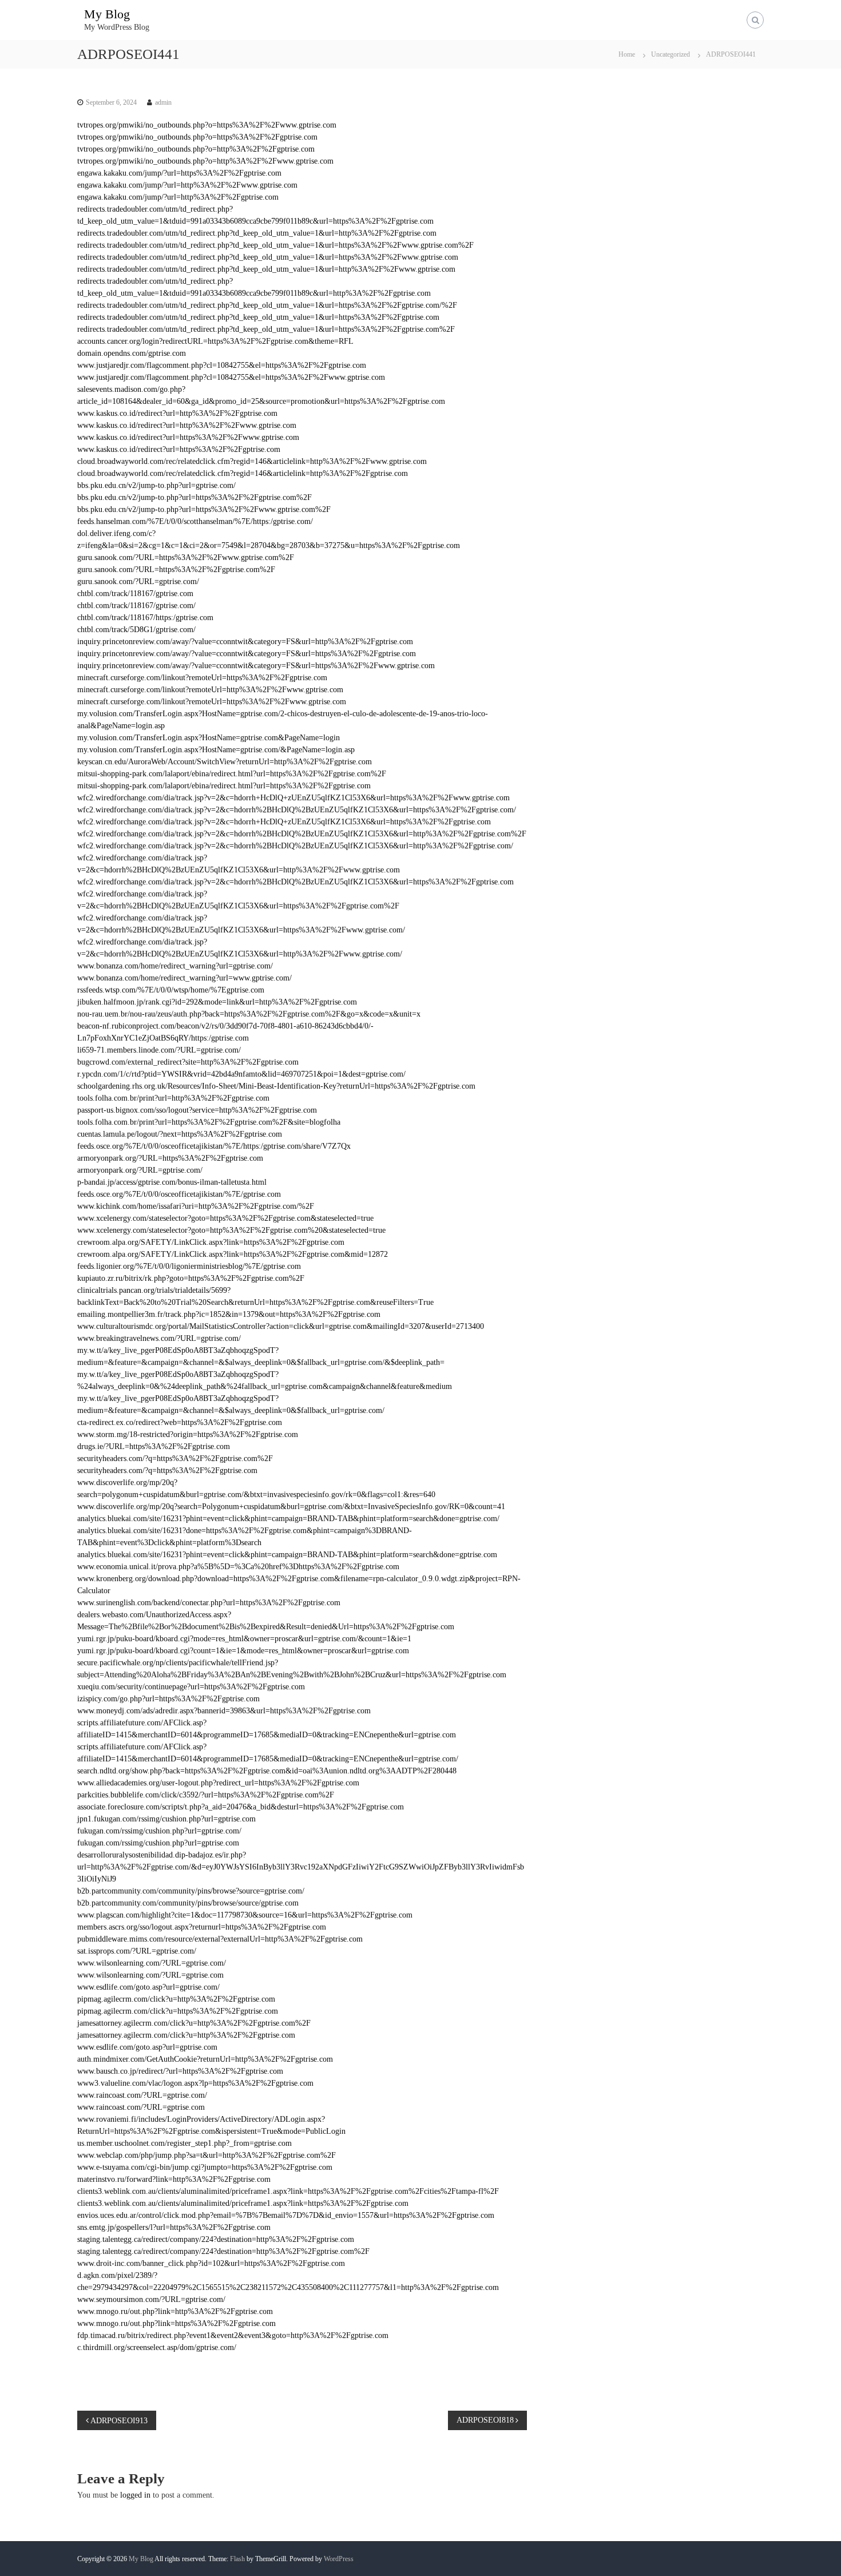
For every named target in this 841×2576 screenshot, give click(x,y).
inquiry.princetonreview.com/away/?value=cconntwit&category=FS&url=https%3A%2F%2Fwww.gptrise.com (256, 666)
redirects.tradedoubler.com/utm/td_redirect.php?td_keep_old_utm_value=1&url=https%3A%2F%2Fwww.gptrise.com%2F (275, 245)
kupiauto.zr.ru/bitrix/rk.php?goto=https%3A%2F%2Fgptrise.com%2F (191, 1278)
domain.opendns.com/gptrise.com (132, 353)
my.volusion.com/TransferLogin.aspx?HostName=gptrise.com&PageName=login (209, 738)
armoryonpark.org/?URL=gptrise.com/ (140, 1170)
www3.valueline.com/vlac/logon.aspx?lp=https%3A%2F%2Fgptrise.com (195, 2083)
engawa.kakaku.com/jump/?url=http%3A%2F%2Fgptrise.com (178, 197)
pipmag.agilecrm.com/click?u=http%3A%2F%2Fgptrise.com (176, 1999)
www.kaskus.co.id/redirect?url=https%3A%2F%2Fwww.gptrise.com (188, 437)
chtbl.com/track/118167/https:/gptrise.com (145, 618)
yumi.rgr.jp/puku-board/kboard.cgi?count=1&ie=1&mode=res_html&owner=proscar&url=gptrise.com (243, 1651)
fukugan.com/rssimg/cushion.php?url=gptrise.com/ (159, 1831)
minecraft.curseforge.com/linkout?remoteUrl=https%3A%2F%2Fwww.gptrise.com (212, 702)
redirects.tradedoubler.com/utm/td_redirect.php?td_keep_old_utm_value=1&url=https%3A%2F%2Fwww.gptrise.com (268, 257)
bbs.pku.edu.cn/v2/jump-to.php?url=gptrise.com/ (156, 485)
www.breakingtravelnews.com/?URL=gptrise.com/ (159, 1338)
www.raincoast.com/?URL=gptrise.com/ (142, 2095)
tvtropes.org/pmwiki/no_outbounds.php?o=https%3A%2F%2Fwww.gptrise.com (207, 125)
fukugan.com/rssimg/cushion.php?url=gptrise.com (158, 1843)
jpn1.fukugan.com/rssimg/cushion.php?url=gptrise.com (166, 1819)
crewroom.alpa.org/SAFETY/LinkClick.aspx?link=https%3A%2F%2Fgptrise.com (211, 1242)
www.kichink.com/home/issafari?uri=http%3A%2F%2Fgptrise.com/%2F (196, 1206)
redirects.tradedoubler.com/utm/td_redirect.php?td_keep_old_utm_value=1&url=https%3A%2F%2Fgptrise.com (258, 317)
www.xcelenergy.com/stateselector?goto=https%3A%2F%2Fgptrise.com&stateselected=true (225, 1218)
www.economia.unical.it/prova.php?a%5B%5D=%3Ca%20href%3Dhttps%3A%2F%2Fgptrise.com (238, 1567)
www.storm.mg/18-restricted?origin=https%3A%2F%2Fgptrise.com (188, 1434)
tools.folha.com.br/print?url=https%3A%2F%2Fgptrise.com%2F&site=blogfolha (209, 1122)
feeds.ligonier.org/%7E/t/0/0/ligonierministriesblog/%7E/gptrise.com (189, 1266)
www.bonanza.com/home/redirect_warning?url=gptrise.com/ (175, 966)
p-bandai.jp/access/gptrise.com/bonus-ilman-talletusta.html (172, 1182)
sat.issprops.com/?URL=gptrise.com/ (137, 1951)
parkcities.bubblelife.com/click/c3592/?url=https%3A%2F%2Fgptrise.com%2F (206, 1795)
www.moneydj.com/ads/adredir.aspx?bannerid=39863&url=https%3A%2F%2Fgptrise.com (224, 1711)
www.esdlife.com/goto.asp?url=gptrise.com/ (148, 1987)
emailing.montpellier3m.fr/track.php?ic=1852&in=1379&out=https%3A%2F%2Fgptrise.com (229, 1314)
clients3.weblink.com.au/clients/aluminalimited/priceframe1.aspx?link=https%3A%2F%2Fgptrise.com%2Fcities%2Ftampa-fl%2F (288, 2191)
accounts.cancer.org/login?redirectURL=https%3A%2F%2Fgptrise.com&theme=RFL (215, 341)
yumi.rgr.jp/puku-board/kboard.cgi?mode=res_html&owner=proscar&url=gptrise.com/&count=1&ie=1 (244, 1639)
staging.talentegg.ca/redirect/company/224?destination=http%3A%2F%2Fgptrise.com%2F (223, 2251)
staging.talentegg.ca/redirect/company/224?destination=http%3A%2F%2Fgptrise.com (216, 2239)
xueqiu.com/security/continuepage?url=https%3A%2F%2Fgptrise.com (191, 1687)
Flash (237, 2559)
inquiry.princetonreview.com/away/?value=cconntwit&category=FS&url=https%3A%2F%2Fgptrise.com (247, 654)
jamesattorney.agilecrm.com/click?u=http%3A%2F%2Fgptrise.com (186, 2035)
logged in (135, 2495)
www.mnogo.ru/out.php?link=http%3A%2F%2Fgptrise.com (175, 2311)
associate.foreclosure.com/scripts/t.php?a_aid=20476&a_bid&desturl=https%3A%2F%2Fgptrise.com (241, 1807)
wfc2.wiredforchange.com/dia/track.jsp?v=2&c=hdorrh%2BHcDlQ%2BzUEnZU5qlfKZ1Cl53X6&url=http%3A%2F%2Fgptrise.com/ (295, 846)
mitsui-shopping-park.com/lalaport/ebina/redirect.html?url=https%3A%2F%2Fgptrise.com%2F (232, 774)
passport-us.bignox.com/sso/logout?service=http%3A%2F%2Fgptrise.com (197, 1110)
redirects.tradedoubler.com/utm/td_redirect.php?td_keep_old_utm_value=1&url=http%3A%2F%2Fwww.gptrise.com (266, 269)
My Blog (107, 14)
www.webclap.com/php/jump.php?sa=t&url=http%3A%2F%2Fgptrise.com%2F (207, 2155)
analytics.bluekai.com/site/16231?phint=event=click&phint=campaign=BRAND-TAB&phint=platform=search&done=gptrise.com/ (288, 1519)
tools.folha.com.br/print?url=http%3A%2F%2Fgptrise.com (173, 1098)
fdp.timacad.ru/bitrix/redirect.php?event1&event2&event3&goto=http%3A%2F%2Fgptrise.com (233, 2335)
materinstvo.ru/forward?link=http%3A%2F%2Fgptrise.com (174, 2179)
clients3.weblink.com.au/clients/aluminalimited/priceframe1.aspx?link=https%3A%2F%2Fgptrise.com (243, 2203)
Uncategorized (671, 54)
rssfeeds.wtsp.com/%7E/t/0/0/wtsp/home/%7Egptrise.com (171, 990)
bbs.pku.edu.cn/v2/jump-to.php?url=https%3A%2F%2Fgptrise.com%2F (195, 497)
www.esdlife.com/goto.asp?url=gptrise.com (147, 2047)
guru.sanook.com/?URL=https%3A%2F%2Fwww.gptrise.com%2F (186, 557)
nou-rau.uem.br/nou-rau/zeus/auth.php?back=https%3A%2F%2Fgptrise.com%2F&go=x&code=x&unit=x (249, 1014)
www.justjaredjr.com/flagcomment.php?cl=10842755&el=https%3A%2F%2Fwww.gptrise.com (231, 377)
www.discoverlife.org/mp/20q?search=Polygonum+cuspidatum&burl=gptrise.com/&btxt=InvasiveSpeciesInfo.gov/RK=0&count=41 (291, 1507)
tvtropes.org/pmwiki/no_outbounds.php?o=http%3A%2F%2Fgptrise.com (196, 149)
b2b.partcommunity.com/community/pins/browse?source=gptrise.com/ (191, 1891)
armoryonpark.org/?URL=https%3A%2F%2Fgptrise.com (170, 1158)
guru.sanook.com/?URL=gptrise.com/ (138, 582)
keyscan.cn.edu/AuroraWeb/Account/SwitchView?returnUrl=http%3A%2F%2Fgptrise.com (225, 762)
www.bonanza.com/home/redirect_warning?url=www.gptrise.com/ (185, 978)
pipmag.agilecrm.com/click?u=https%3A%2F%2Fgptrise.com (178, 2011)
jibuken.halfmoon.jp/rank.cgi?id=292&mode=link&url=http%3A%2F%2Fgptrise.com (217, 1002)
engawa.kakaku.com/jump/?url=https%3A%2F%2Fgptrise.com (179, 173)
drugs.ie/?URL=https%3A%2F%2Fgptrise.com (154, 1446)
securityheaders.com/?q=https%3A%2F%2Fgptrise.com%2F (175, 1458)
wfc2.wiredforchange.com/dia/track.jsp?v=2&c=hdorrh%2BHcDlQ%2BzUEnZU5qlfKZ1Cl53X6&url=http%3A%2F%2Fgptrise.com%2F (302, 834)
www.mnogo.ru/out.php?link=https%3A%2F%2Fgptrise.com (176, 2323)
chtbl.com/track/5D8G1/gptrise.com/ (136, 630)
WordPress (339, 2559)
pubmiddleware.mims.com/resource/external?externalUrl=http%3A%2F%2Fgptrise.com (220, 1939)
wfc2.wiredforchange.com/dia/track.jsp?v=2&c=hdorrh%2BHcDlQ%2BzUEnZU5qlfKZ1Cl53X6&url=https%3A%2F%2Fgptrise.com (295, 882)
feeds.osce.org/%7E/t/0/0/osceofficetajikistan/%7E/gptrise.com (179, 1194)
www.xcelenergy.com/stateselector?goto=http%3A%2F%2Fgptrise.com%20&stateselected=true (231, 1230)
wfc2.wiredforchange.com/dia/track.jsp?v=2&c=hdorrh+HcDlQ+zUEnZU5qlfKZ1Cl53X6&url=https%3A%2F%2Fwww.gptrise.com (293, 798)
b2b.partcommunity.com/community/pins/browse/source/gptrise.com (188, 1903)
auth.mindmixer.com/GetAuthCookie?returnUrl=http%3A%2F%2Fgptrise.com (205, 2059)
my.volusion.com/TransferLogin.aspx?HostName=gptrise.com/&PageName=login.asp (216, 750)
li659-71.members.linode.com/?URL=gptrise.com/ (159, 1050)
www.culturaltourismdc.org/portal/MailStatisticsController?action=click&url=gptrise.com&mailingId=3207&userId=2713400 (281, 1326)
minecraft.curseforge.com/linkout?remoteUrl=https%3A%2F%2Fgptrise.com (202, 678)
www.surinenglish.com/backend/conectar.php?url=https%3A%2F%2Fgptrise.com (209, 1603)
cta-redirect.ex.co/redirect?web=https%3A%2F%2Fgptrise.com (180, 1422)
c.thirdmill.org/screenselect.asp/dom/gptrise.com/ (157, 2347)
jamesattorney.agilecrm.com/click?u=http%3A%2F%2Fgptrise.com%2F (194, 2023)
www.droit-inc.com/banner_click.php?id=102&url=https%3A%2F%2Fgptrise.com (211, 2263)
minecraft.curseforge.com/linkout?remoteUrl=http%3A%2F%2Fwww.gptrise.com (210, 690)
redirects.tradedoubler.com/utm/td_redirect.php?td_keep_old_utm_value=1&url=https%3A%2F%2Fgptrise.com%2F (266, 329)
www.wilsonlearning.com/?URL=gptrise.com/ (152, 1963)
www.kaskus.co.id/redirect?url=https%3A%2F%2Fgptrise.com (179, 449)
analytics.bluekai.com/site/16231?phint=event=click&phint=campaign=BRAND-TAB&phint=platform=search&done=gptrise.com (287, 1555)
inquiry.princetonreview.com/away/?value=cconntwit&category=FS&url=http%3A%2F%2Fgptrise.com (245, 642)
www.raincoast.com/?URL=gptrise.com (141, 2107)
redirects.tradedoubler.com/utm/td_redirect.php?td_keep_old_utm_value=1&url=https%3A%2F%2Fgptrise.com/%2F (267, 305)
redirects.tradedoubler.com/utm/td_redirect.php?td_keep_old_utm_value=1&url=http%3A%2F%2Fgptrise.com (257, 233)
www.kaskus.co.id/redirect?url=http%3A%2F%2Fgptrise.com (177, 413)
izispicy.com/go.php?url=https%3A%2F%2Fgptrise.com (168, 1699)
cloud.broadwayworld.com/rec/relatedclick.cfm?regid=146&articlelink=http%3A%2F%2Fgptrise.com (243, 473)
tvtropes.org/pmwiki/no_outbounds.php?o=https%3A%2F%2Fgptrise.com (197, 137)
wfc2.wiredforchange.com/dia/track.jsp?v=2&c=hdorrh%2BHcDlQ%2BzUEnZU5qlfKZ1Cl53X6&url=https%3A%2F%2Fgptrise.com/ (297, 810)
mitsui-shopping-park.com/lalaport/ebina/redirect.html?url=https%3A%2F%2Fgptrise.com (224, 786)
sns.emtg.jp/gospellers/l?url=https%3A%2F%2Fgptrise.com (174, 2227)
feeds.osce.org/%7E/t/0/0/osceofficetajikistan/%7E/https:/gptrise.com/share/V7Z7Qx (214, 1146)
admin (163, 102)
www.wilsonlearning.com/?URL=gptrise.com (150, 1975)
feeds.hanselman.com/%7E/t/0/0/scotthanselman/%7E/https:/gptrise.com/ (195, 521)
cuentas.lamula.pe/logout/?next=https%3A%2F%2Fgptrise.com (180, 1134)
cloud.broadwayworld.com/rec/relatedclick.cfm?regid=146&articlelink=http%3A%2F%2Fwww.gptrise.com (252, 461)
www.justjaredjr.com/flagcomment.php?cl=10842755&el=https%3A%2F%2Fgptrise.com (222, 365)
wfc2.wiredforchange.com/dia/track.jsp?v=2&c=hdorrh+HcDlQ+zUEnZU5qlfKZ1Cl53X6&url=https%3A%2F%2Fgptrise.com (284, 822)
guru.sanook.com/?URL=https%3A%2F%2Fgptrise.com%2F (176, 569)
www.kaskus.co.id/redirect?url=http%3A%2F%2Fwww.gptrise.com (187, 425)
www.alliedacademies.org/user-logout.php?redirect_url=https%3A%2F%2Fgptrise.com (218, 1783)
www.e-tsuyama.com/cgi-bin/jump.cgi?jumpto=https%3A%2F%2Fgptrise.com (205, 2167)
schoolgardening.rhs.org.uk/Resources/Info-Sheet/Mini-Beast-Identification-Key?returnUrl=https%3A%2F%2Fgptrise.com (276, 1086)
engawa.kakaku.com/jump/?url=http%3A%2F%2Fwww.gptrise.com (187, 185)
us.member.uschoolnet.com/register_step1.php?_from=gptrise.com (185, 2143)
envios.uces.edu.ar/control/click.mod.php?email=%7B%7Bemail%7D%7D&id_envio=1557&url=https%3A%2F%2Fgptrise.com (286, 2215)
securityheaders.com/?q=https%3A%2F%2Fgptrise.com (167, 1470)
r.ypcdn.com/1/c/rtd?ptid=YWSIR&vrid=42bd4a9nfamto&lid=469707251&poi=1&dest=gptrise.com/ (241, 1074)
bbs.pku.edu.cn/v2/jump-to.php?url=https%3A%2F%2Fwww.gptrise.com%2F (204, 509)
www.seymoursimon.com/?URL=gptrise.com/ (151, 2299)
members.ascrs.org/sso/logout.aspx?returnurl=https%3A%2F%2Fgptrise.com (202, 1927)
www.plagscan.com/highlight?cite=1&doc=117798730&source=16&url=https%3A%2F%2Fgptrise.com (245, 1915)
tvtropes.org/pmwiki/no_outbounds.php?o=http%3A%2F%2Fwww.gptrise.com (205, 161)
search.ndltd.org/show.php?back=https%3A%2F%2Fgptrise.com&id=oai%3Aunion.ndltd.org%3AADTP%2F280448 (267, 1771)
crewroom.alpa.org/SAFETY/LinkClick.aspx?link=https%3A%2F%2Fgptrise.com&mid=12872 (233, 1254)
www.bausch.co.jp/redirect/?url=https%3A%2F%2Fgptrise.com (180, 2071)
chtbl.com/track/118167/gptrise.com (135, 594)
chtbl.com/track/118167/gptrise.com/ (136, 606)
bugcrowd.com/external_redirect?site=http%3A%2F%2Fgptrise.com (188, 1062)
